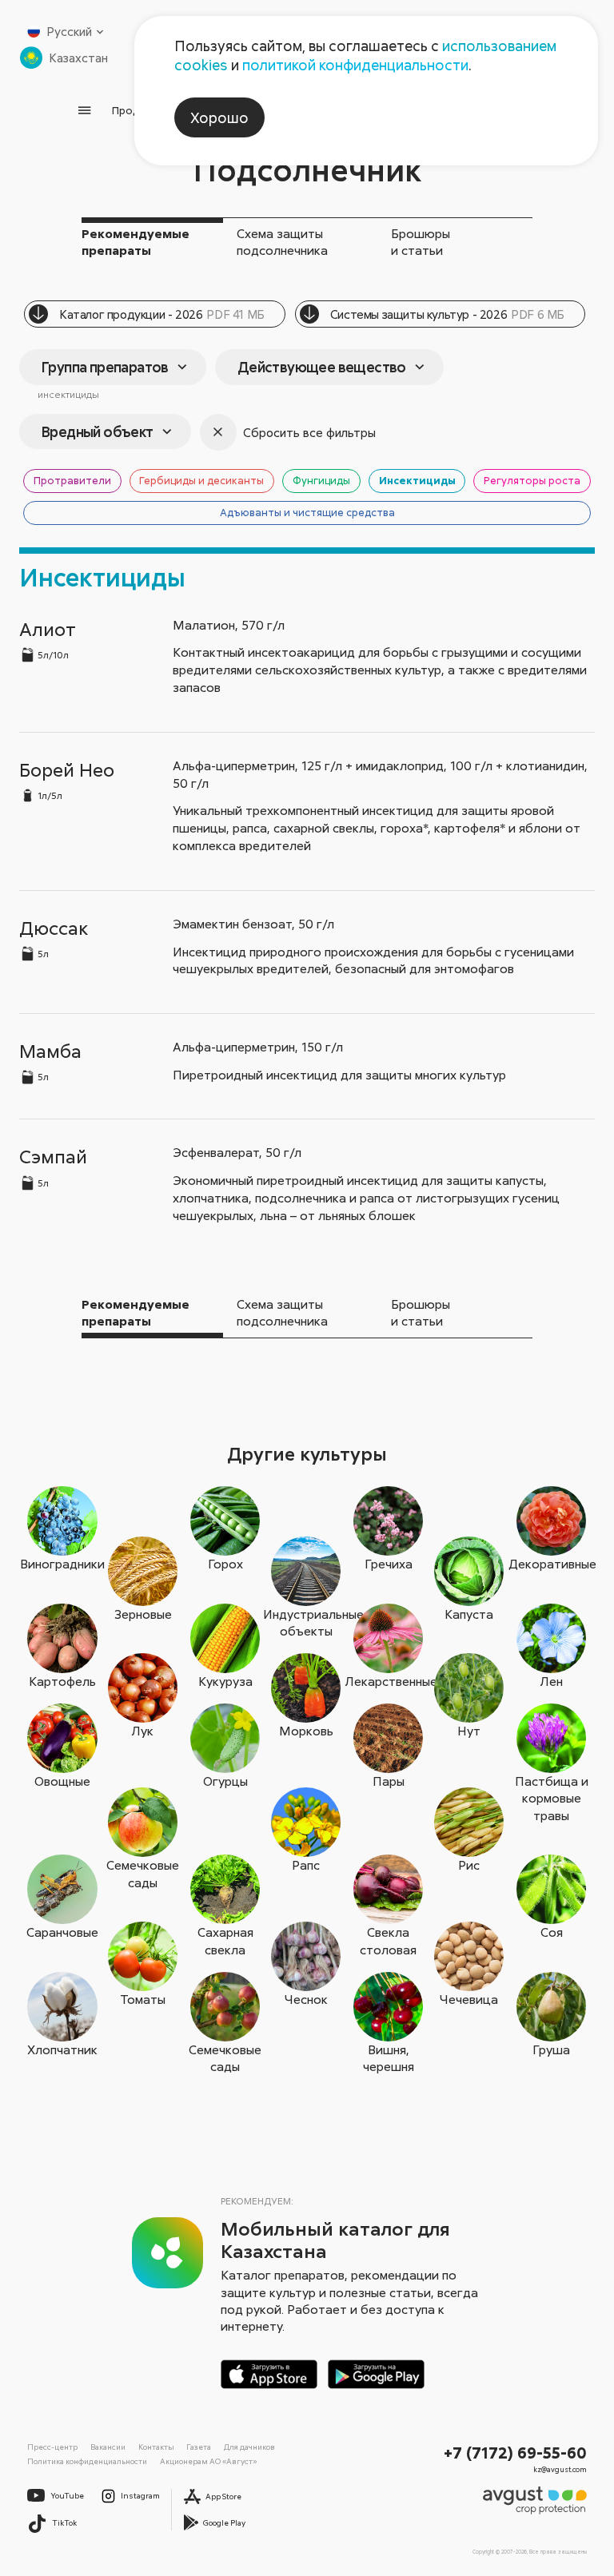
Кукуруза (225, 1681)
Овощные (62, 1781)
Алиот (48, 628)
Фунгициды (321, 480)
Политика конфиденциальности (87, 2461)
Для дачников (249, 2447)
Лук (143, 1731)
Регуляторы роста (532, 480)
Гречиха (389, 1564)
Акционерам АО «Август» (208, 2461)
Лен (552, 1681)
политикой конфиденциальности (355, 65)
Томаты (143, 1999)
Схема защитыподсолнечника (282, 242)
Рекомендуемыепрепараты (136, 242)
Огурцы (225, 1781)
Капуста (469, 1614)
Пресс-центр (52, 2447)
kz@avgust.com (560, 2469)
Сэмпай (53, 1156)
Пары (389, 1781)
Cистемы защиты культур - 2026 (447, 314)
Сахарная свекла (225, 1940)
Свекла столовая (388, 1940)
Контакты (156, 2447)
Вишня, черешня (389, 2058)
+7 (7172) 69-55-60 (515, 2452)
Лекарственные (389, 1681)
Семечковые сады (143, 1873)
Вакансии (108, 2447)
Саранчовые (62, 1932)
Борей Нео (67, 769)
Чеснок (306, 1999)
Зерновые (143, 1614)
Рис (469, 1865)
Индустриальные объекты (306, 1622)
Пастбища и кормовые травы (552, 1798)
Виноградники (62, 1564)
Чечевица (469, 1999)
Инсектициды (417, 480)
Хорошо (219, 117)
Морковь (306, 1731)
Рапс (306, 1865)
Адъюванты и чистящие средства (307, 512)
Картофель (62, 1681)
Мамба (50, 1050)
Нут (469, 1731)
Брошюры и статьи (421, 242)
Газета (199, 2447)
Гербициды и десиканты (201, 480)
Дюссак (54, 927)
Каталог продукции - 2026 (162, 314)
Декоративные (552, 1564)
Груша (551, 2049)
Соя (552, 1932)
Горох (225, 1564)
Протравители (72, 480)
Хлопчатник (62, 2049)
